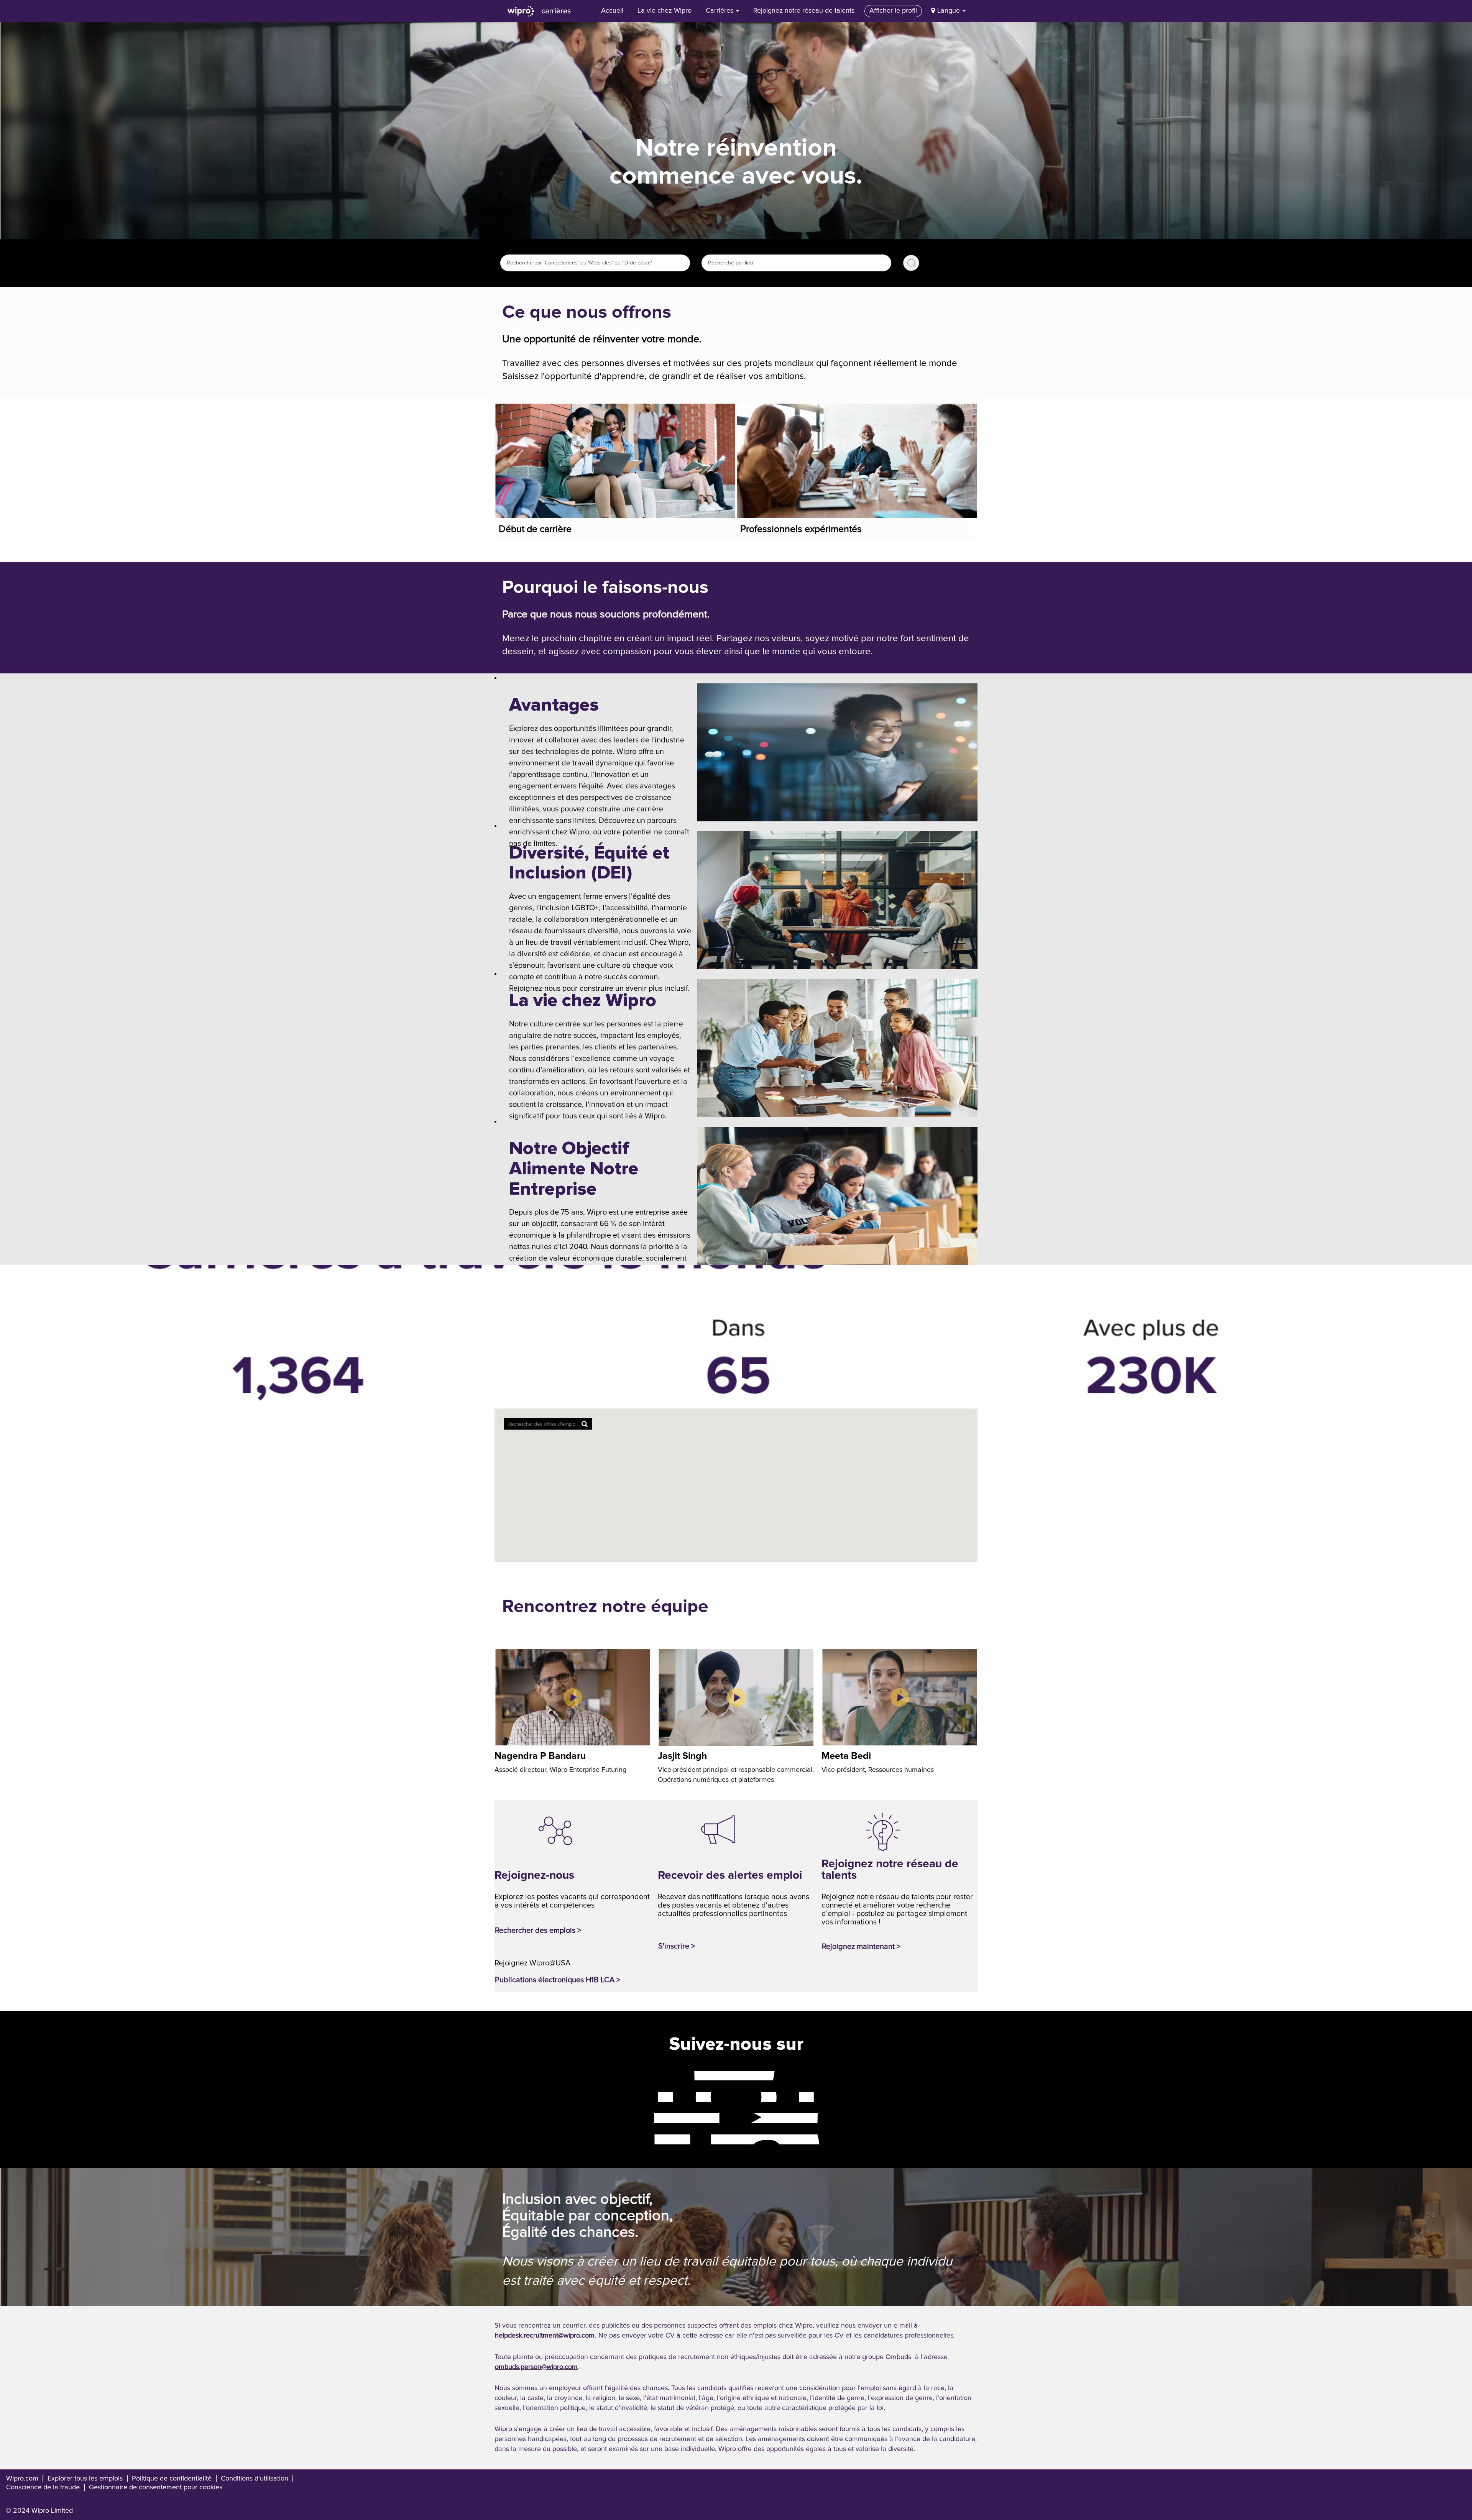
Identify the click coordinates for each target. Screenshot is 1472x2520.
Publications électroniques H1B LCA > (558, 1980)
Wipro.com (22, 2479)
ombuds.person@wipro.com (536, 2367)
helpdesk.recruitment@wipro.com (545, 2336)
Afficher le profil (893, 11)
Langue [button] (950, 11)
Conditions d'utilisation (255, 2479)
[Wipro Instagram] (647, 2096)
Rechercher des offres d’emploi (911, 263)
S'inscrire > (677, 1946)
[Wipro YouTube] (647, 2118)
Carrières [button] (720, 11)
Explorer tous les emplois (85, 2479)
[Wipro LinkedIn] (647, 2139)
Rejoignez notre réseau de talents (804, 11)
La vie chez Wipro (665, 11)
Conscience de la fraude (43, 2487)
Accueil (612, 11)
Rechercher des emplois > (538, 1931)
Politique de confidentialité (172, 2479)
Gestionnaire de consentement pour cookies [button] (156, 2487)
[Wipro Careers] (539, 11)
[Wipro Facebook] (647, 2075)
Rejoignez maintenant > (861, 1947)
